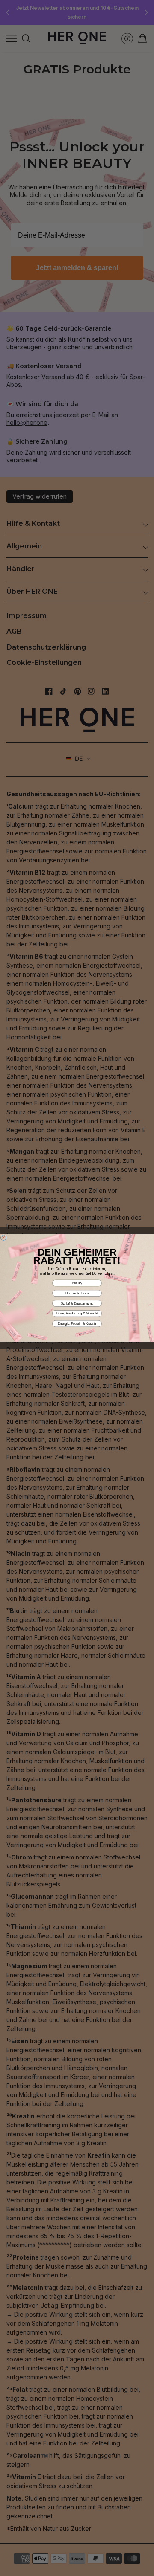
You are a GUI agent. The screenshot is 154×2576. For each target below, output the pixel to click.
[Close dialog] (3, 1237)
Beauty (77, 1283)
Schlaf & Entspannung (77, 1303)
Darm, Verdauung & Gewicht (77, 1313)
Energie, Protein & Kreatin (77, 1323)
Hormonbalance (77, 1293)
